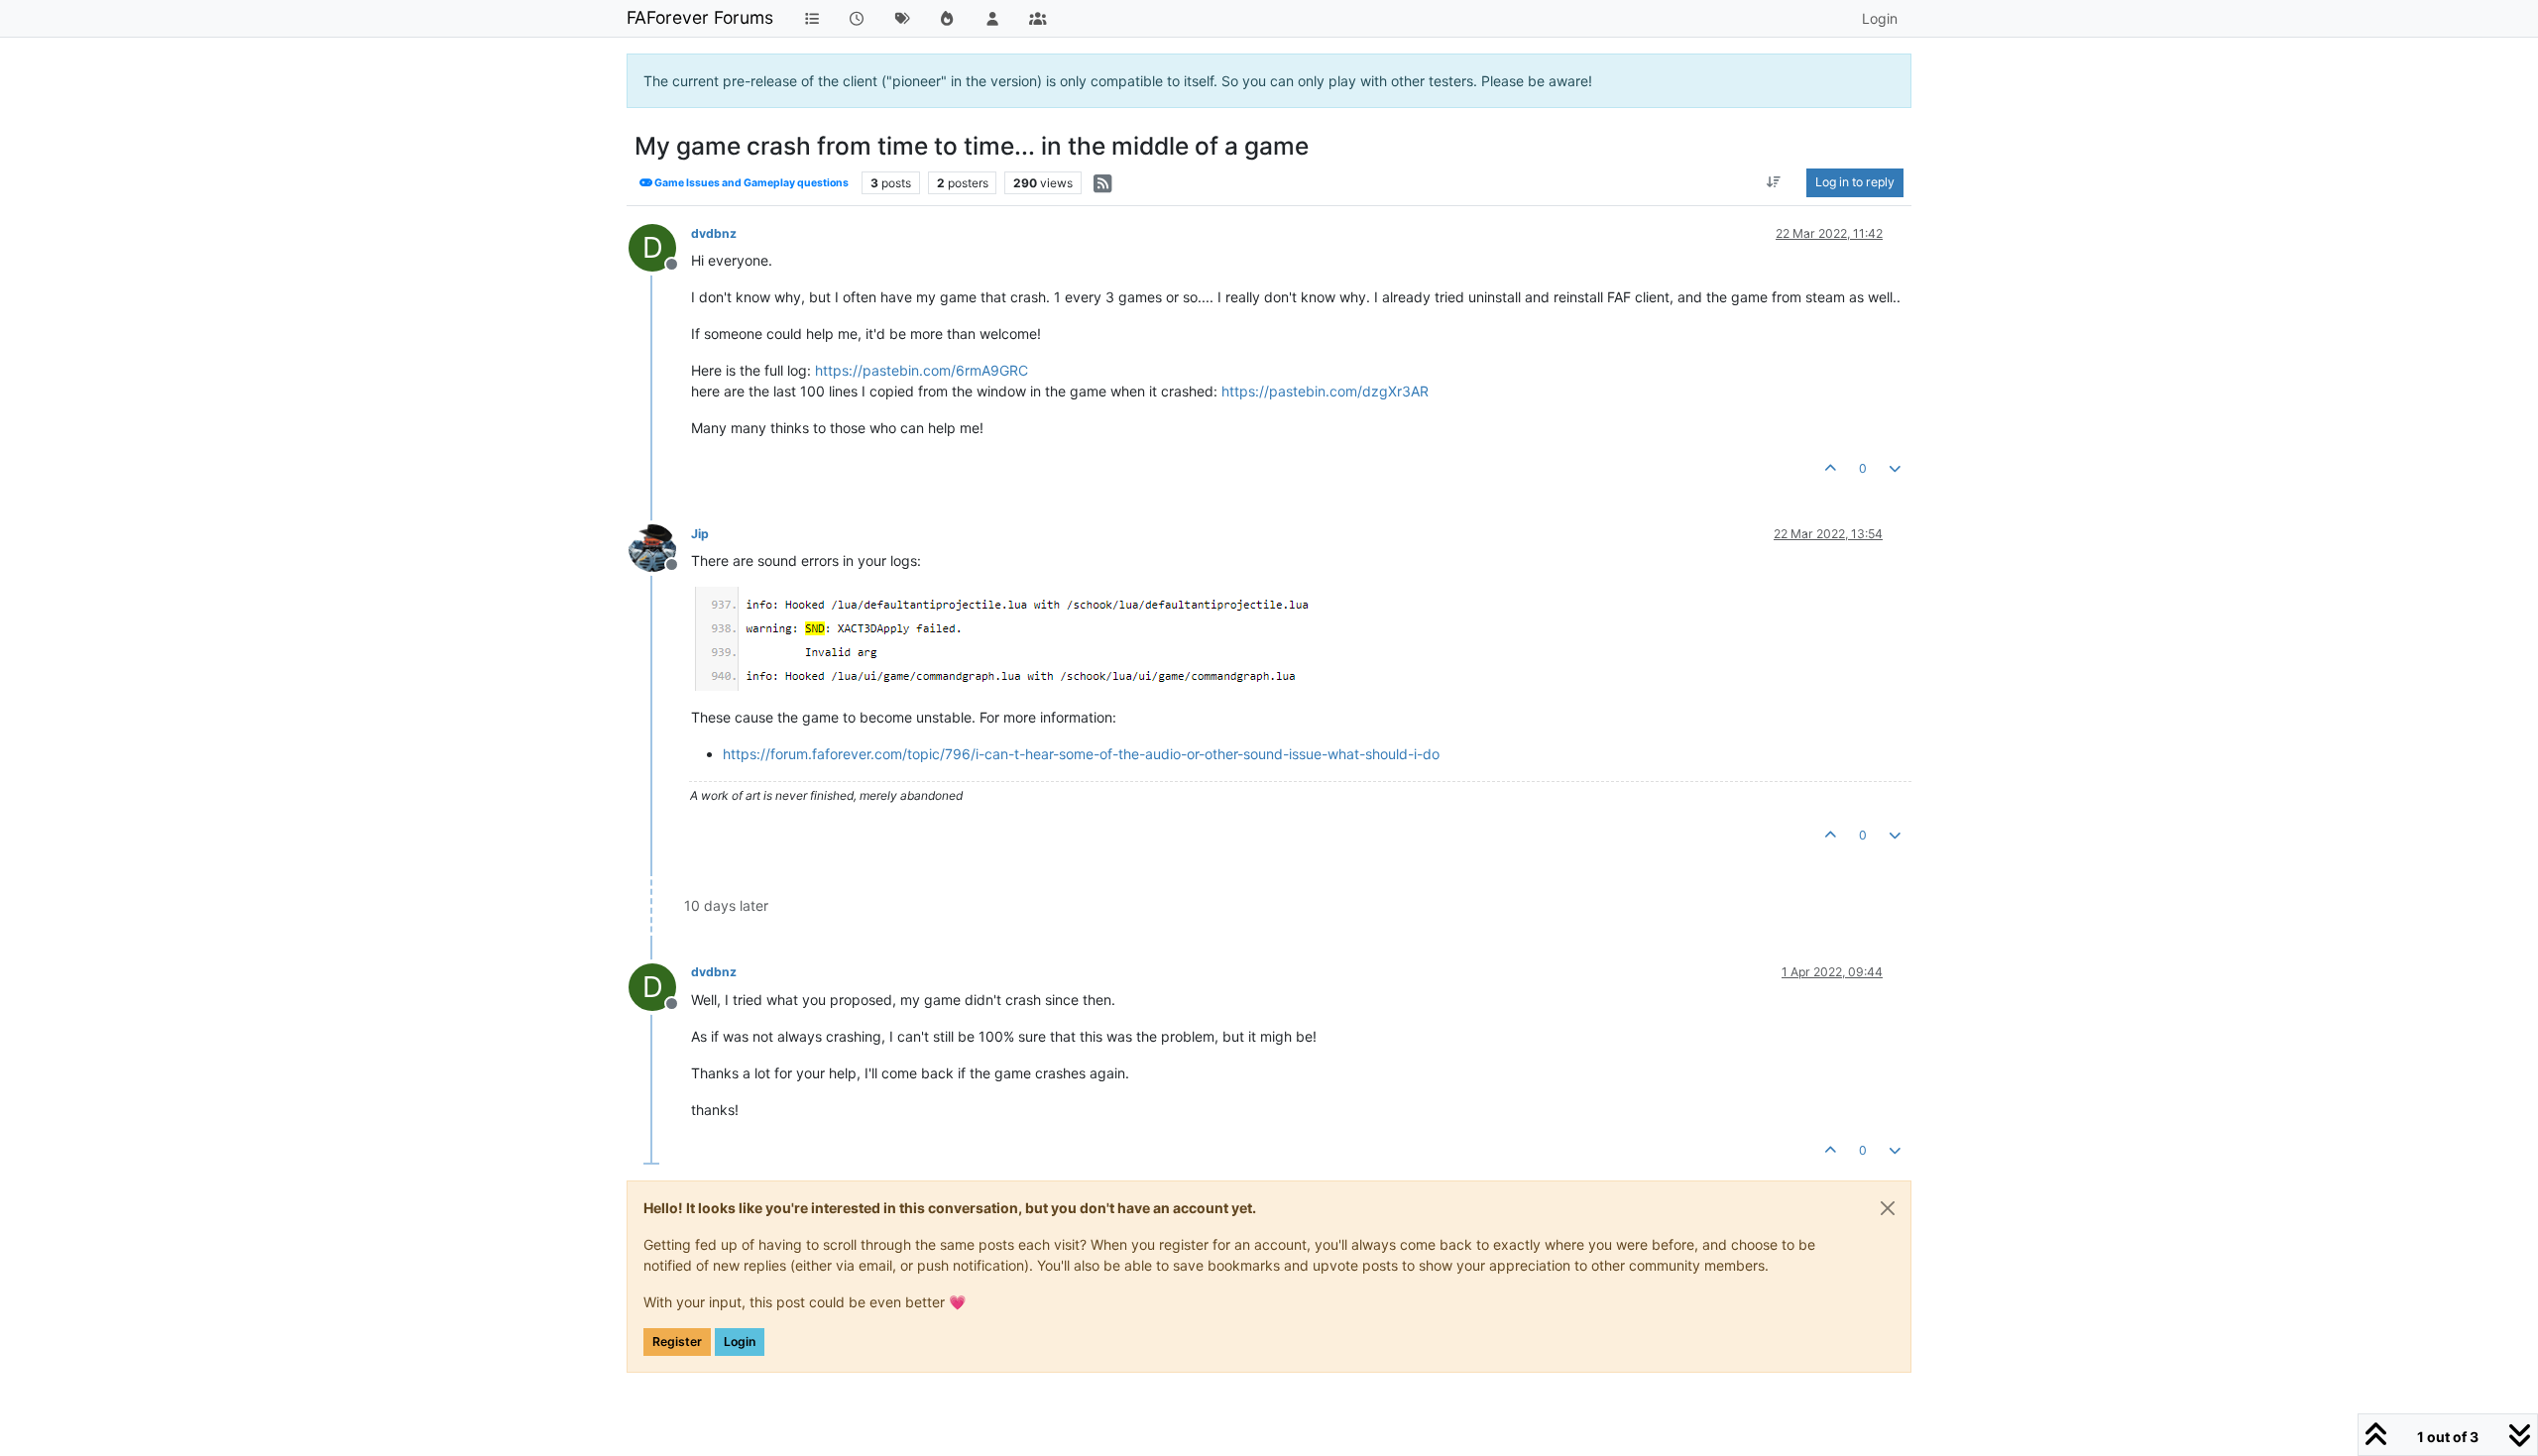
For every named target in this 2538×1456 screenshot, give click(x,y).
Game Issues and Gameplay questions (750, 183)
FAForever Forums (700, 17)
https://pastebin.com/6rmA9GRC (922, 370)
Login (740, 1342)
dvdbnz (714, 233)
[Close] (1888, 1208)
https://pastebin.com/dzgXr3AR (1325, 391)
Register (677, 1342)
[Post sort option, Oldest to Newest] (1774, 182)
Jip (700, 534)
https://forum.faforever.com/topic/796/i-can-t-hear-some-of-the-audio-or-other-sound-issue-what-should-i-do (1081, 754)
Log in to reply (1855, 182)
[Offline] (660, 547)
